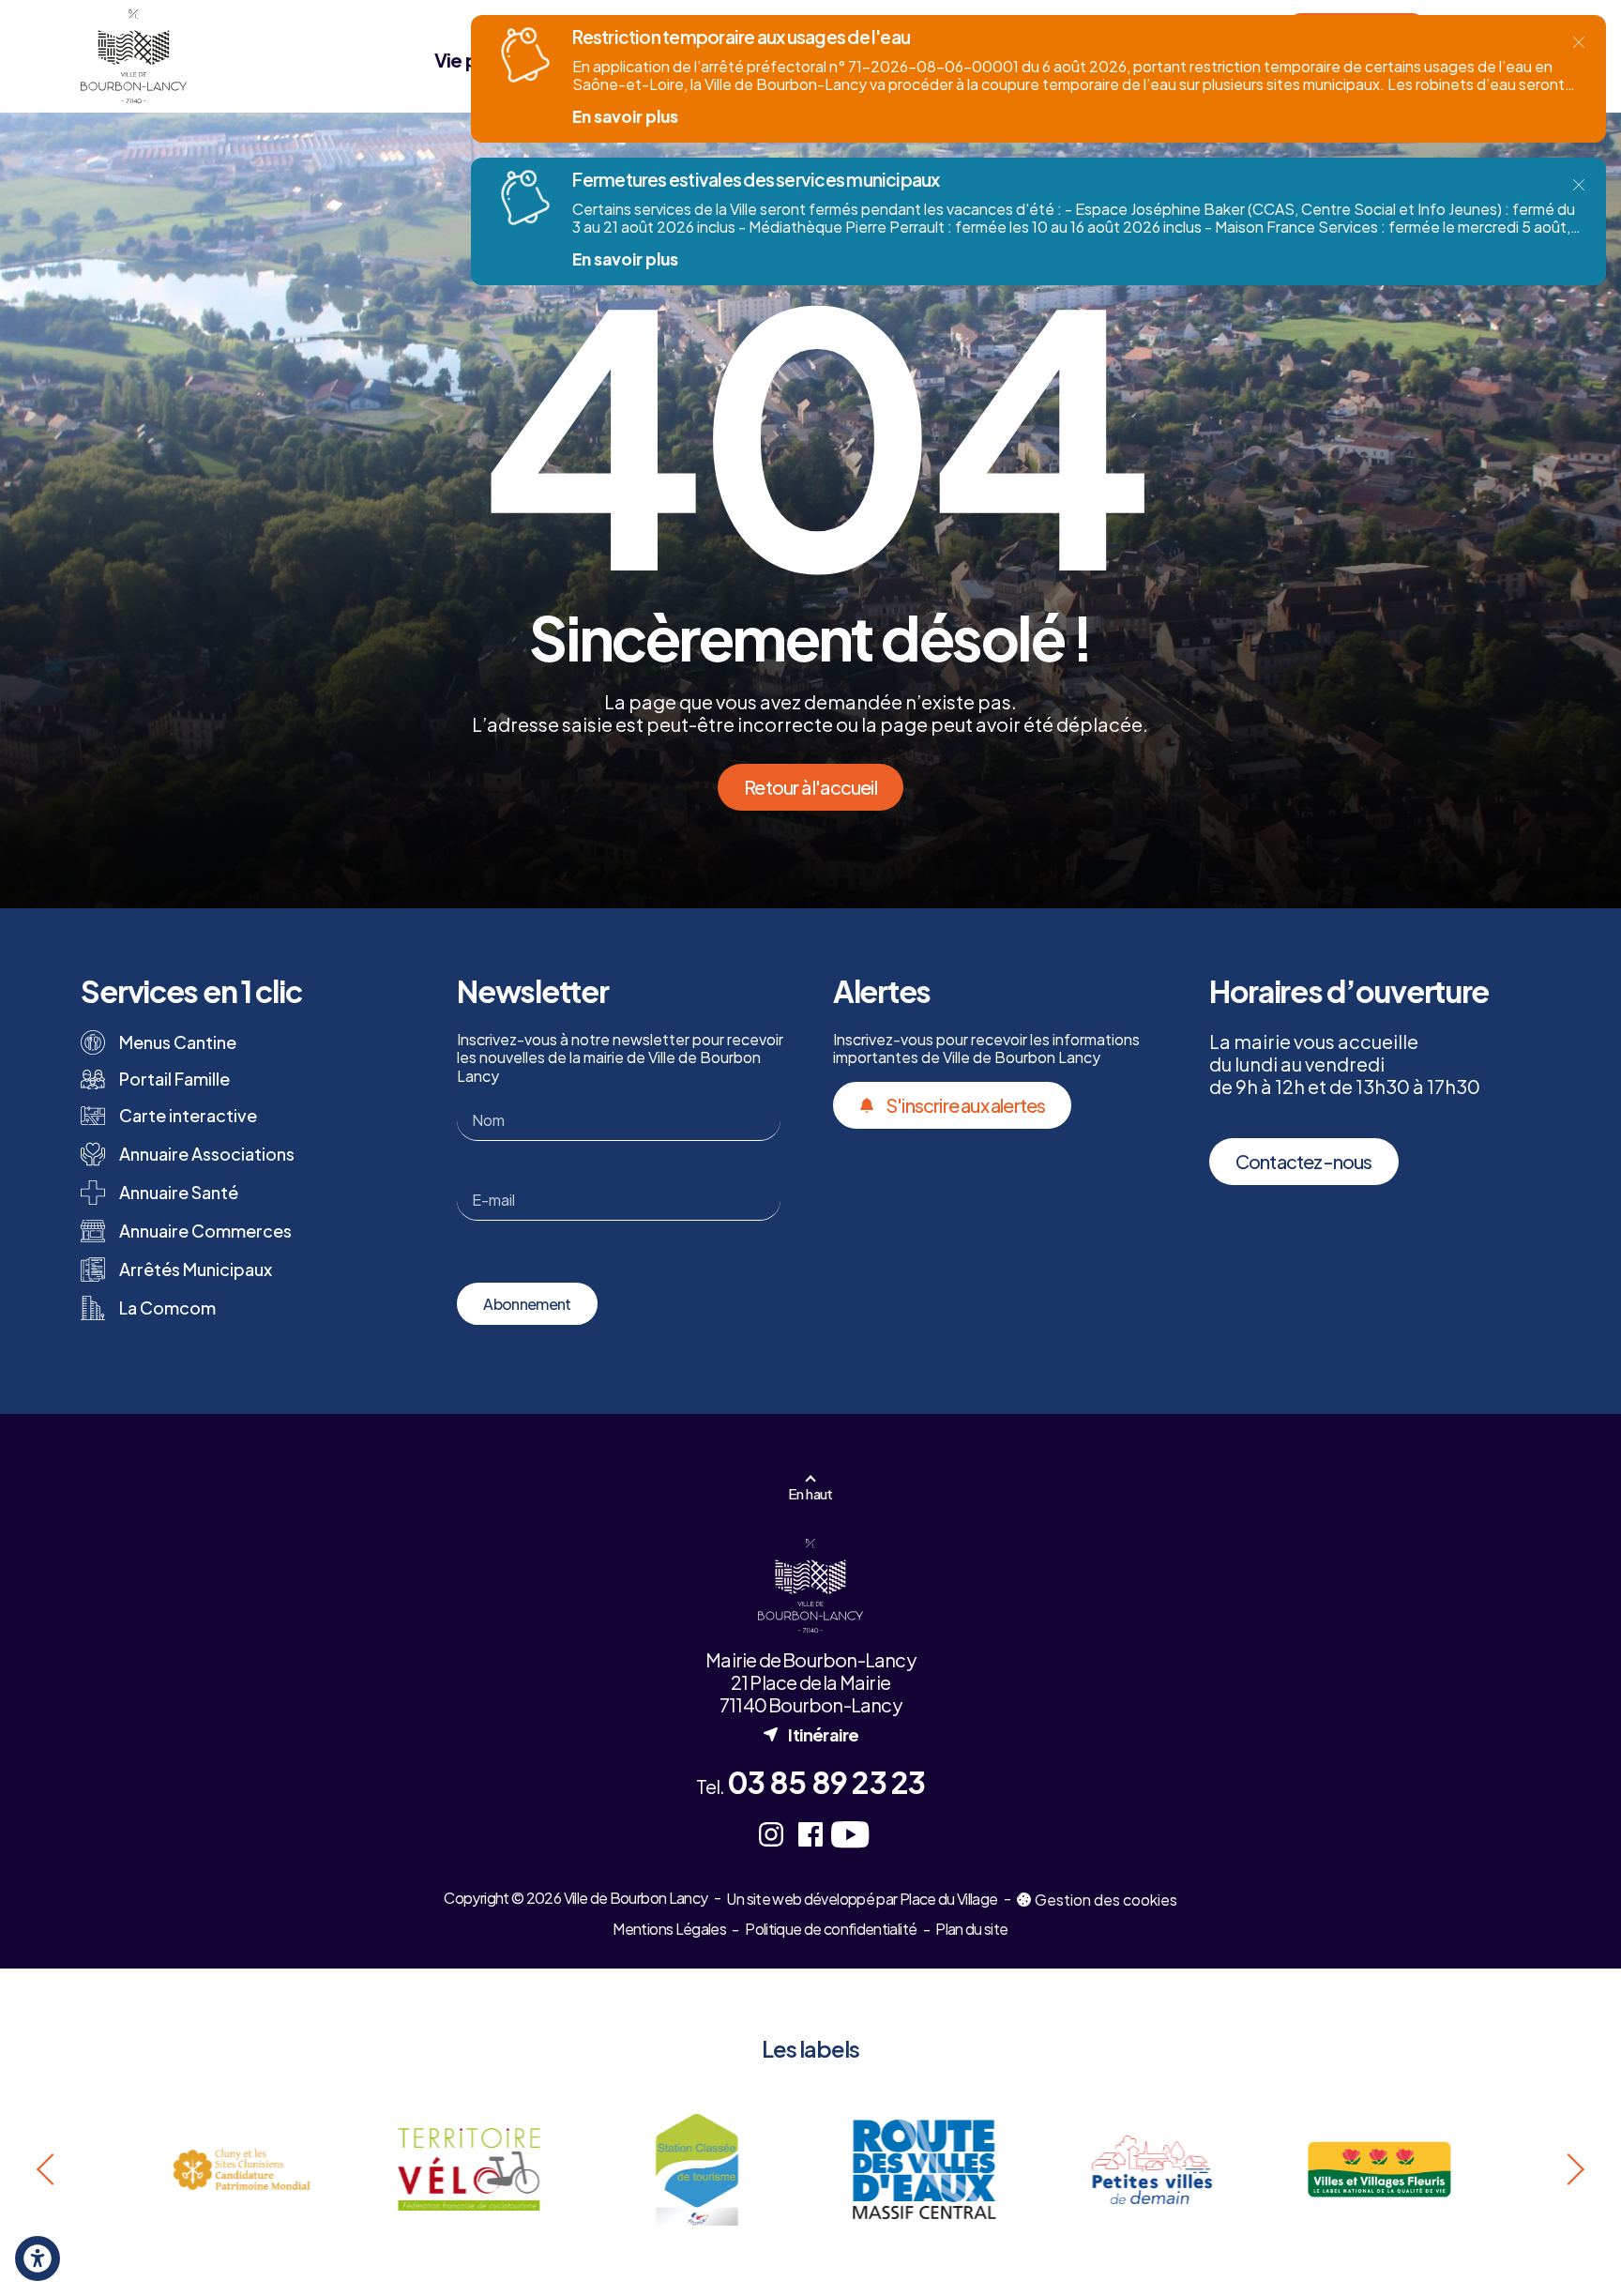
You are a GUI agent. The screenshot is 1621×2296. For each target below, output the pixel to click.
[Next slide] (1573, 2169)
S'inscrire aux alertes (965, 1105)
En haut (810, 1493)
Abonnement (527, 1304)
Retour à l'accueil (810, 787)
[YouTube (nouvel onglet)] (850, 1834)
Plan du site (971, 1929)
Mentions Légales (669, 1929)
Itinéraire (810, 1734)
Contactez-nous (1304, 1161)
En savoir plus (625, 116)
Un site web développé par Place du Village (862, 1900)
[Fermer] (1579, 42)
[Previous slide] (48, 2169)
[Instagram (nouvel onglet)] (771, 1834)
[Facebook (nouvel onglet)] (810, 1834)
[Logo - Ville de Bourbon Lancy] (133, 56)
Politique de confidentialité (831, 1929)
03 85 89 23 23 (826, 1782)
